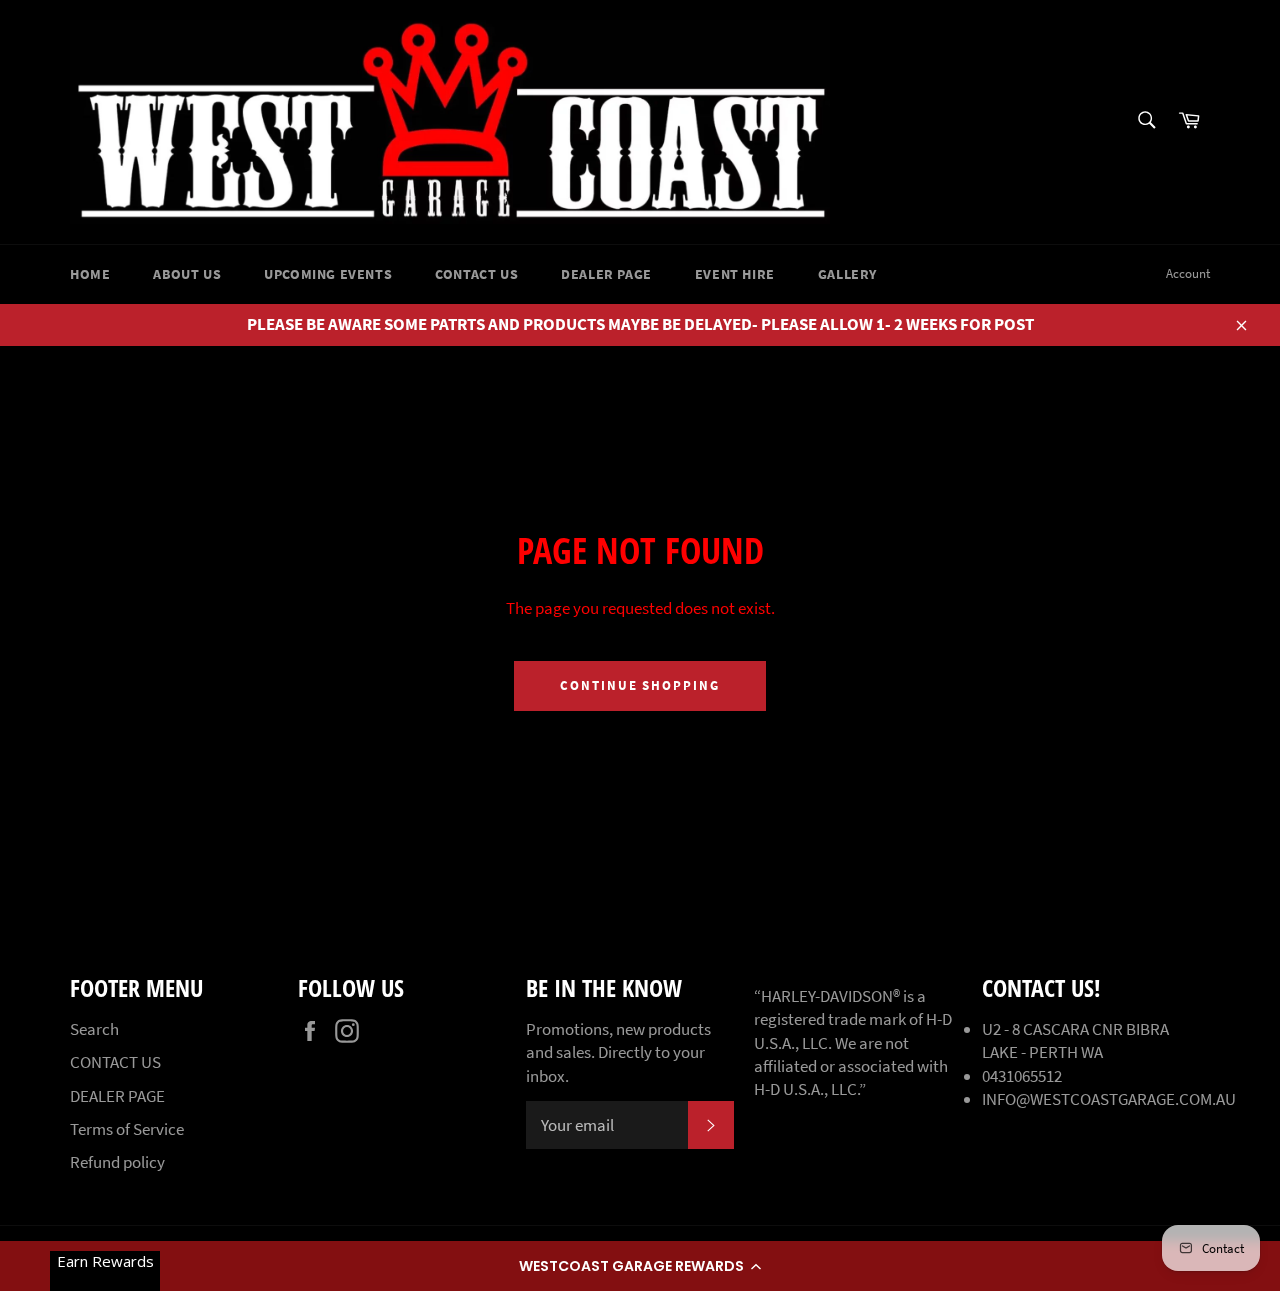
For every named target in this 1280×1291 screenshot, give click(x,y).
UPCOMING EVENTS (328, 274)
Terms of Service (127, 1129)
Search (94, 1029)
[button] (640, 1266)
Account (1188, 273)
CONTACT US (476, 274)
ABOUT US (187, 274)
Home (90, 274)
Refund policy (117, 1162)
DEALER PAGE (606, 274)
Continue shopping (640, 685)
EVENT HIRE (735, 274)
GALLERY (847, 274)
